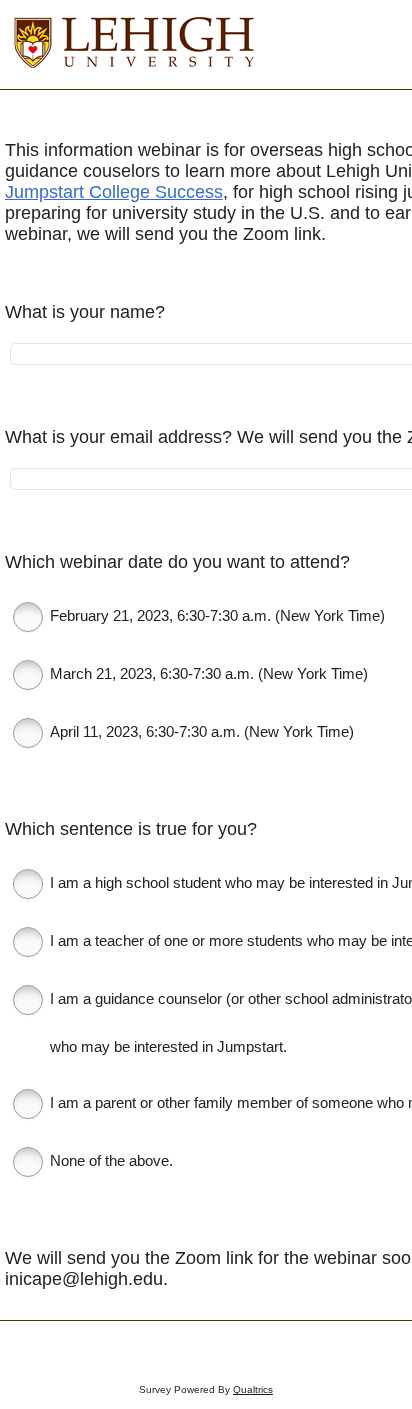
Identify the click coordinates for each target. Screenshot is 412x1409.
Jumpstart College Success (114, 192)
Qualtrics (253, 1389)
